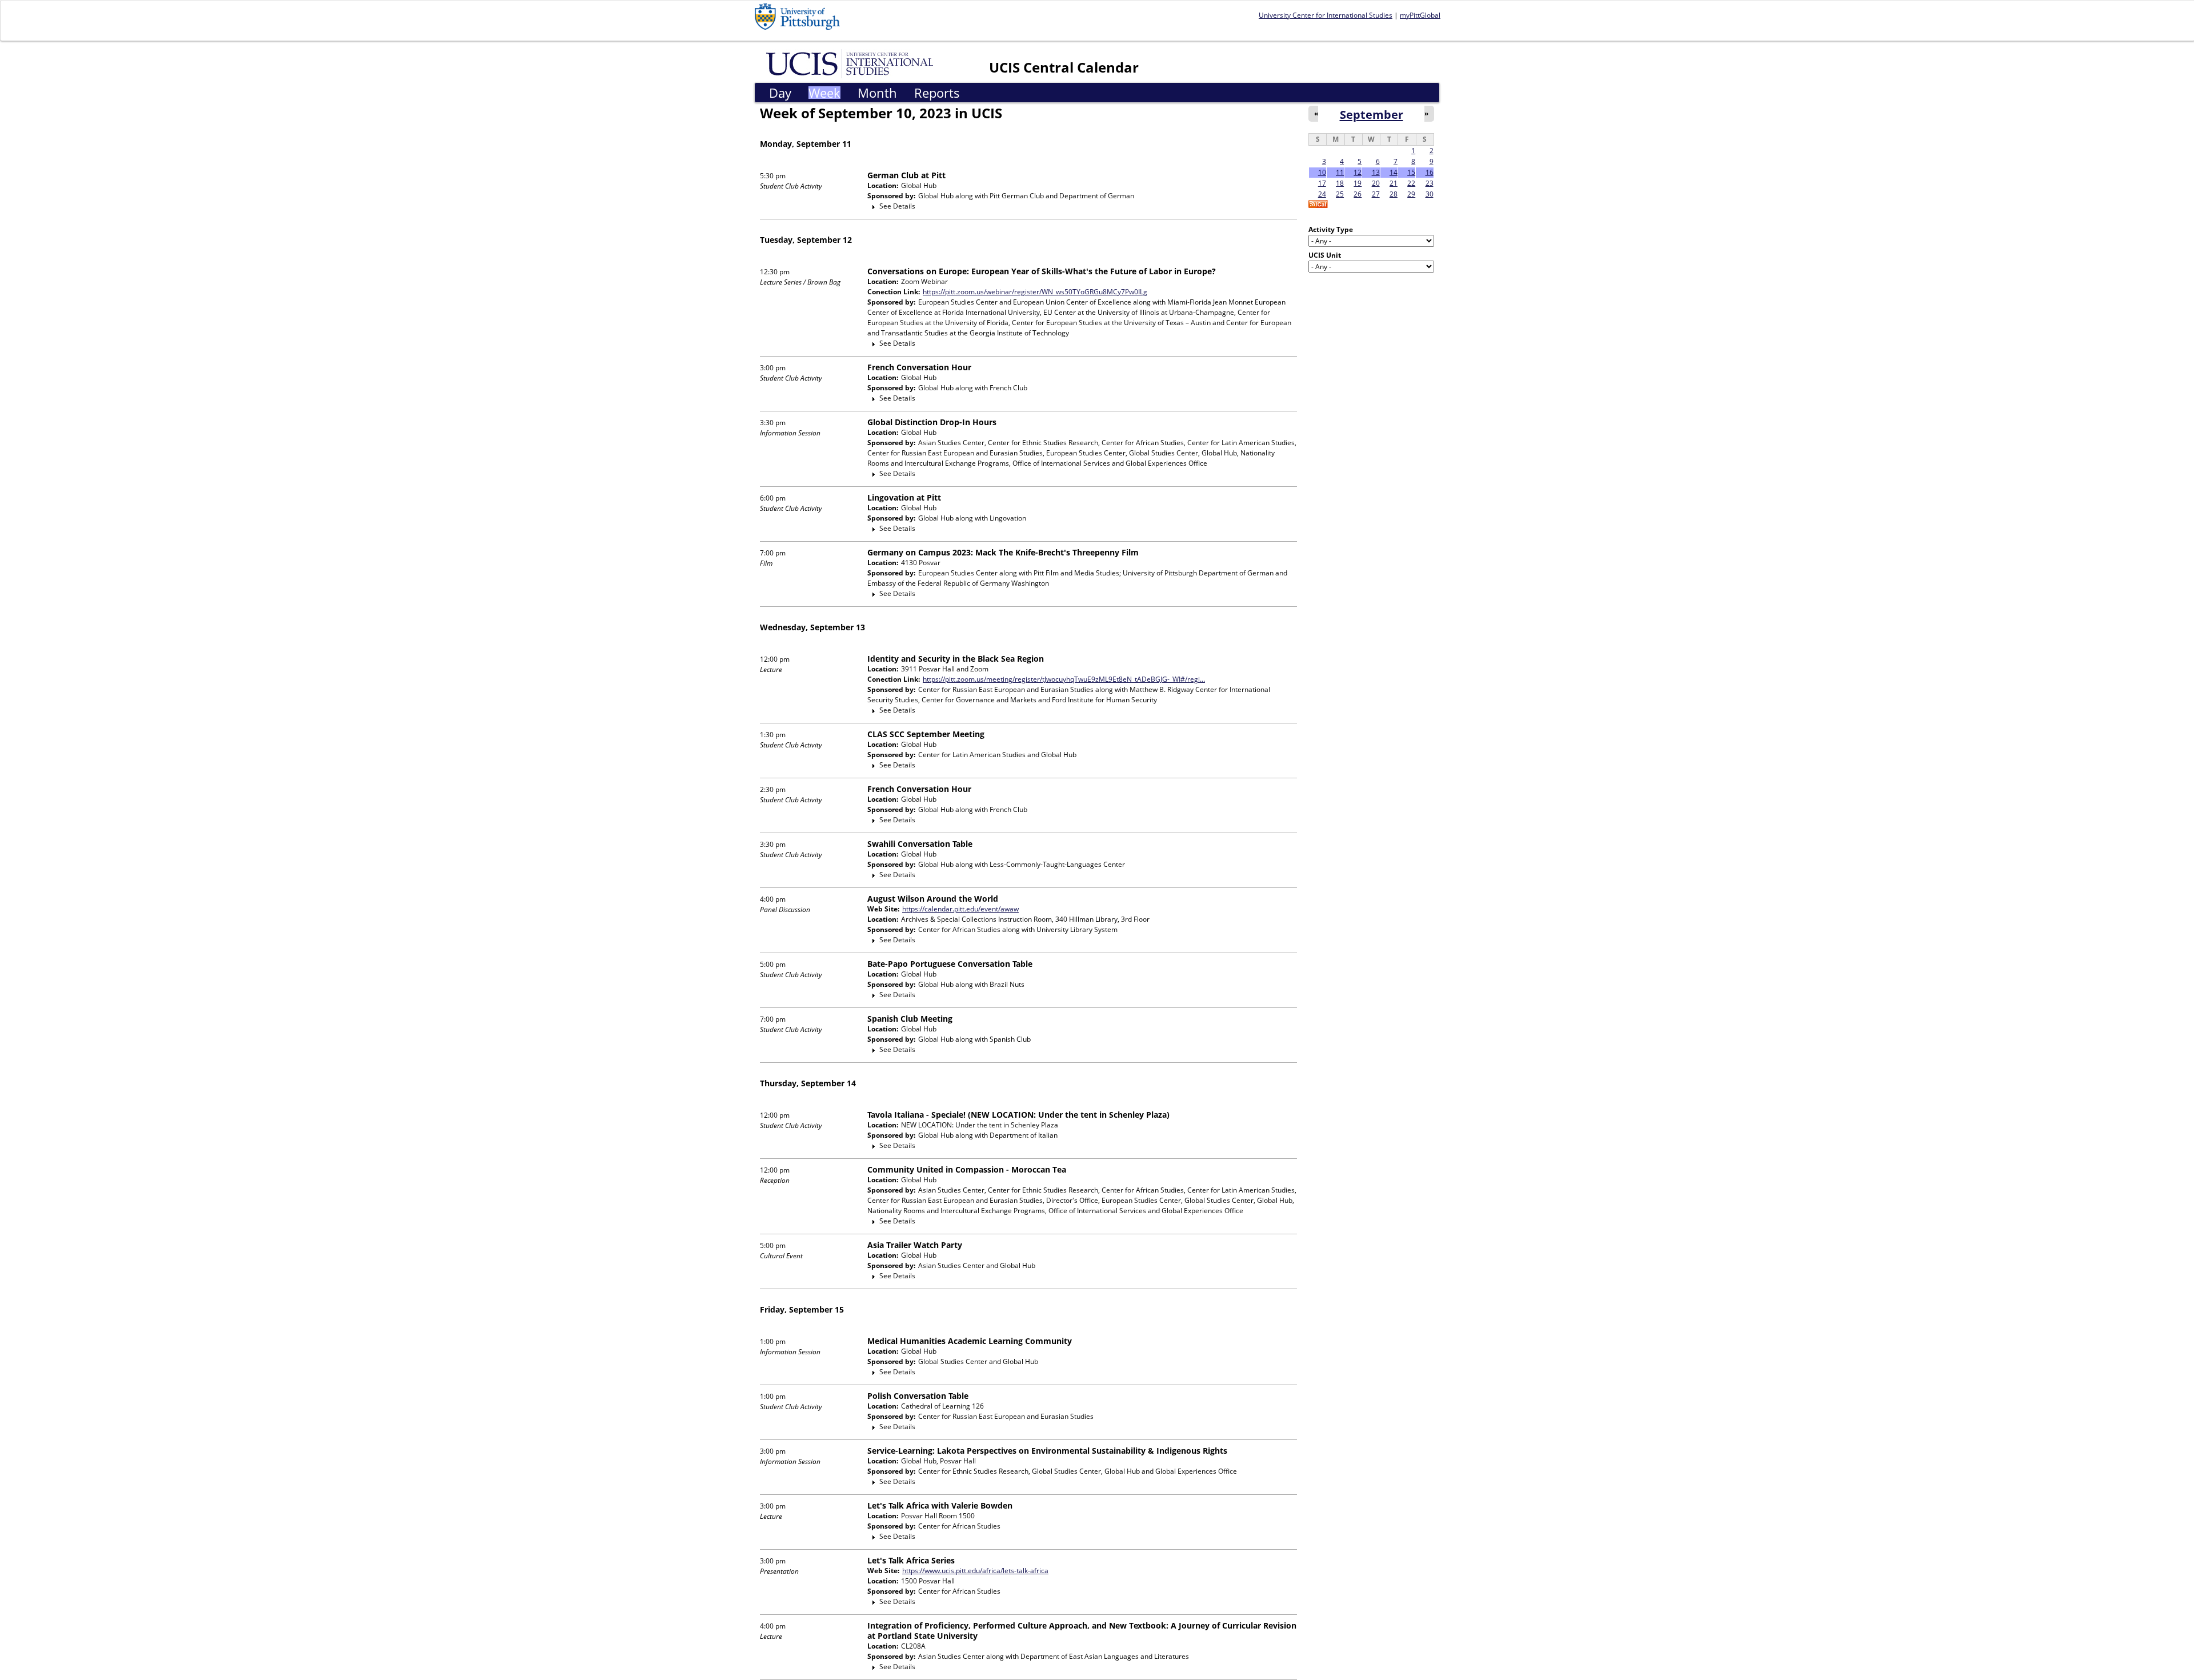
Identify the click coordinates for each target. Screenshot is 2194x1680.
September (1372, 114)
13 (1376, 172)
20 (1376, 183)
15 (1411, 172)
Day (780, 93)
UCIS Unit (1325, 255)
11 (1340, 172)
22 (1411, 183)
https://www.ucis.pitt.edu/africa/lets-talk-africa (975, 1571)
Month (877, 93)
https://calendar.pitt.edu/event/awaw (960, 909)
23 (1430, 183)
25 (1340, 194)
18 (1340, 183)
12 (1358, 172)
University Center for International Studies (1326, 15)
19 (1358, 183)
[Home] (852, 63)
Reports (937, 93)
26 (1358, 194)
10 (1322, 172)
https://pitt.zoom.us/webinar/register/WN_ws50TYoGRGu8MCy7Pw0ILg (1035, 292)
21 (1394, 183)
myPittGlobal (1420, 15)
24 (1322, 194)
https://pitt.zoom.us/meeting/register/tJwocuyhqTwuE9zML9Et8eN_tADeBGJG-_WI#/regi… (1064, 679)
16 (1430, 172)
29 (1411, 194)
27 (1376, 194)
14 (1394, 172)
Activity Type (1331, 229)
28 (1394, 194)
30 (1430, 194)
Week (824, 93)
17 (1322, 183)
